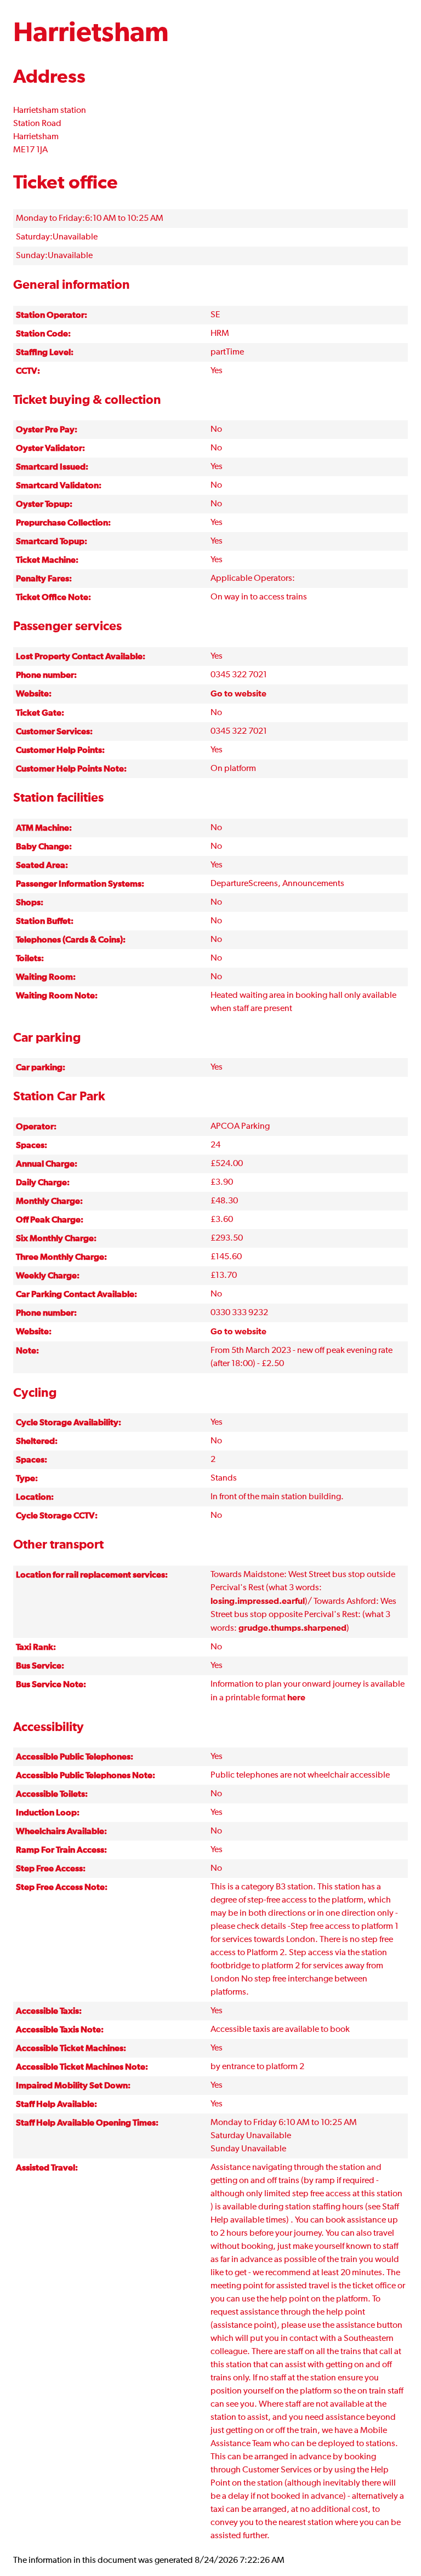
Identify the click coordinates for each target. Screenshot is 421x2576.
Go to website (238, 694)
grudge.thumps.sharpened (292, 1628)
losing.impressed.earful (258, 1601)
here (296, 1698)
